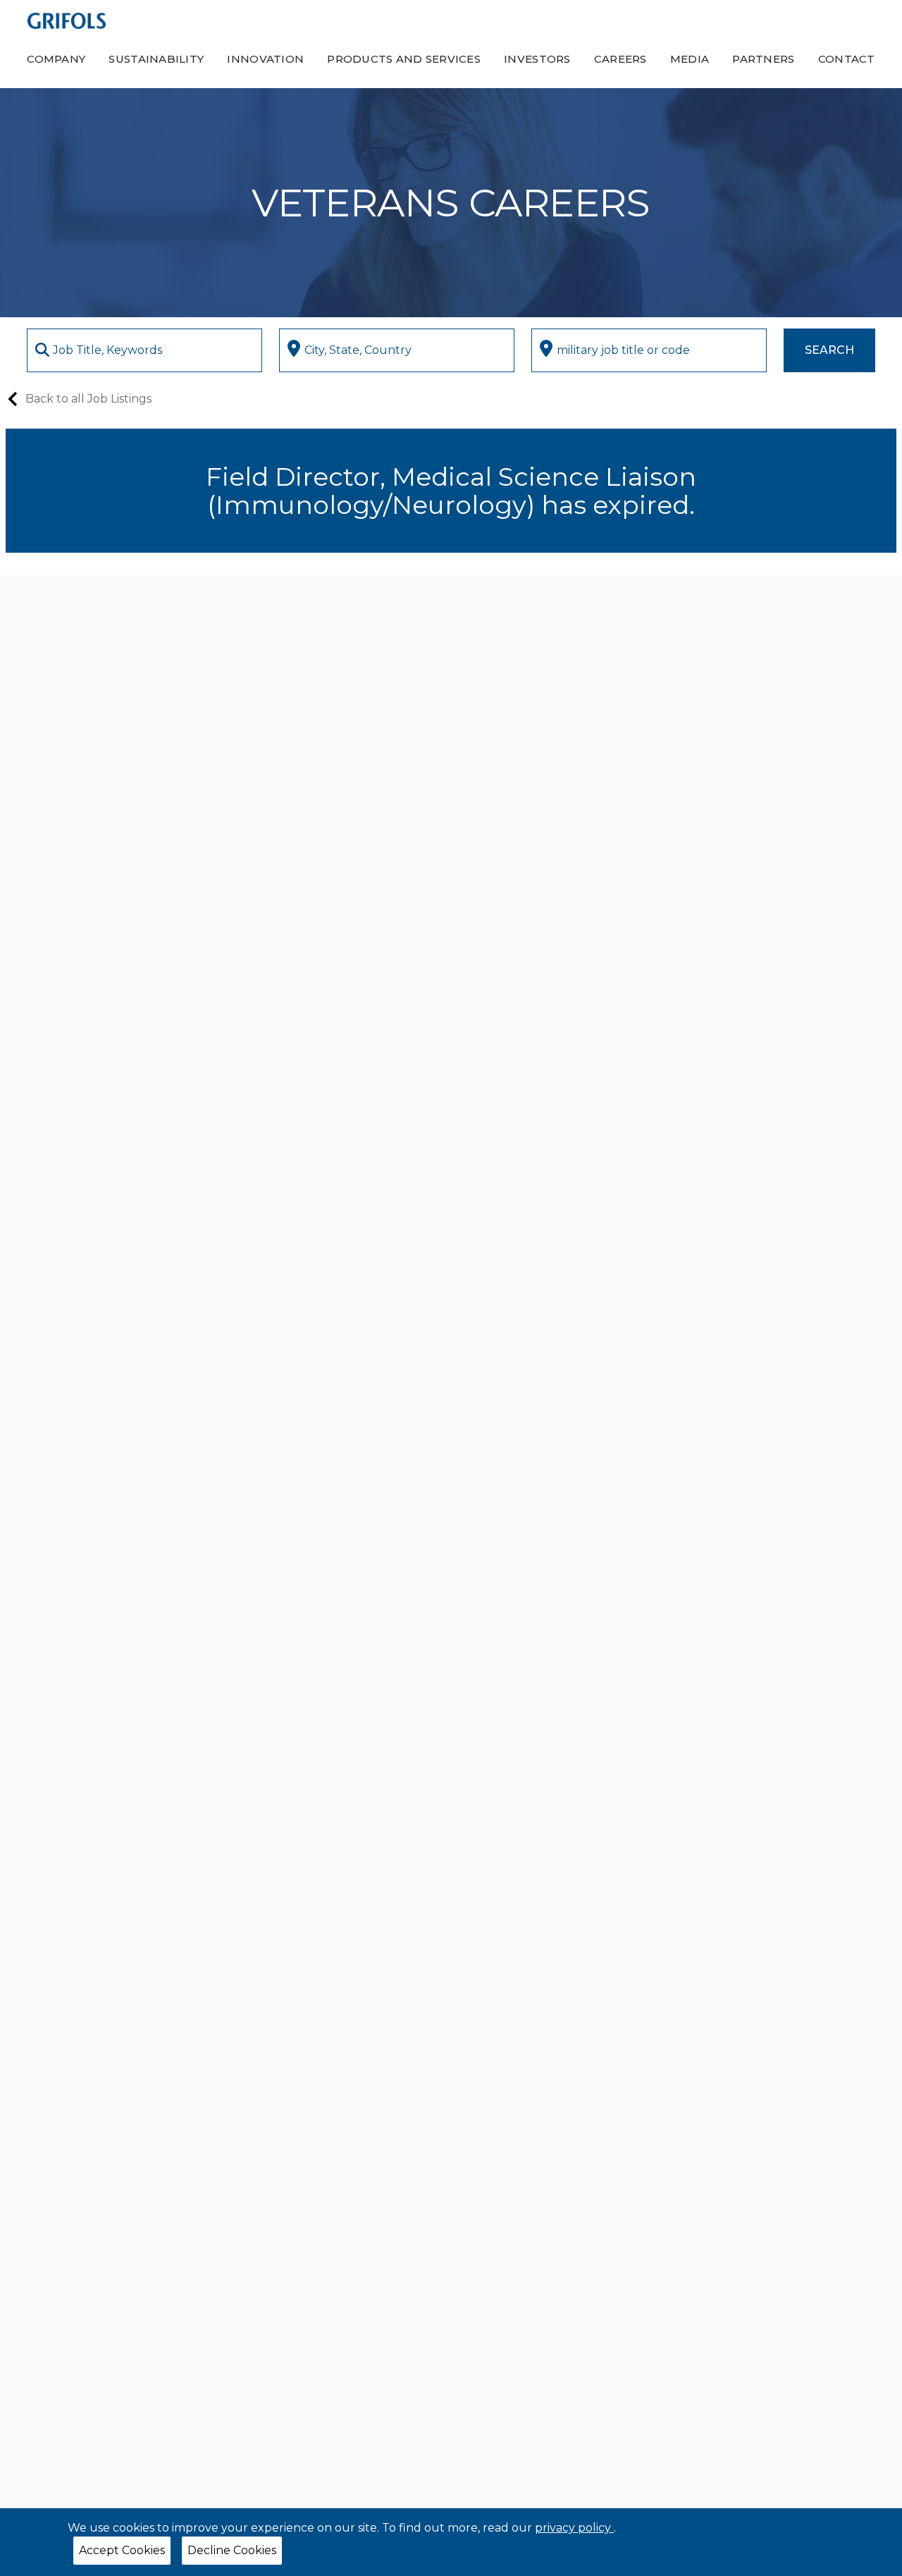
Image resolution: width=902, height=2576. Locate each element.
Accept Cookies (122, 2550)
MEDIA (690, 59)
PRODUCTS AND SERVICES (404, 59)
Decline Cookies (232, 2550)
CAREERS (620, 59)
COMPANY (56, 59)
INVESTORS (537, 59)
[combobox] (144, 350)
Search (829, 350)
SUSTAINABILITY (156, 59)
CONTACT (847, 59)
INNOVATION (265, 59)
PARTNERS (763, 59)
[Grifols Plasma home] (67, 20)
